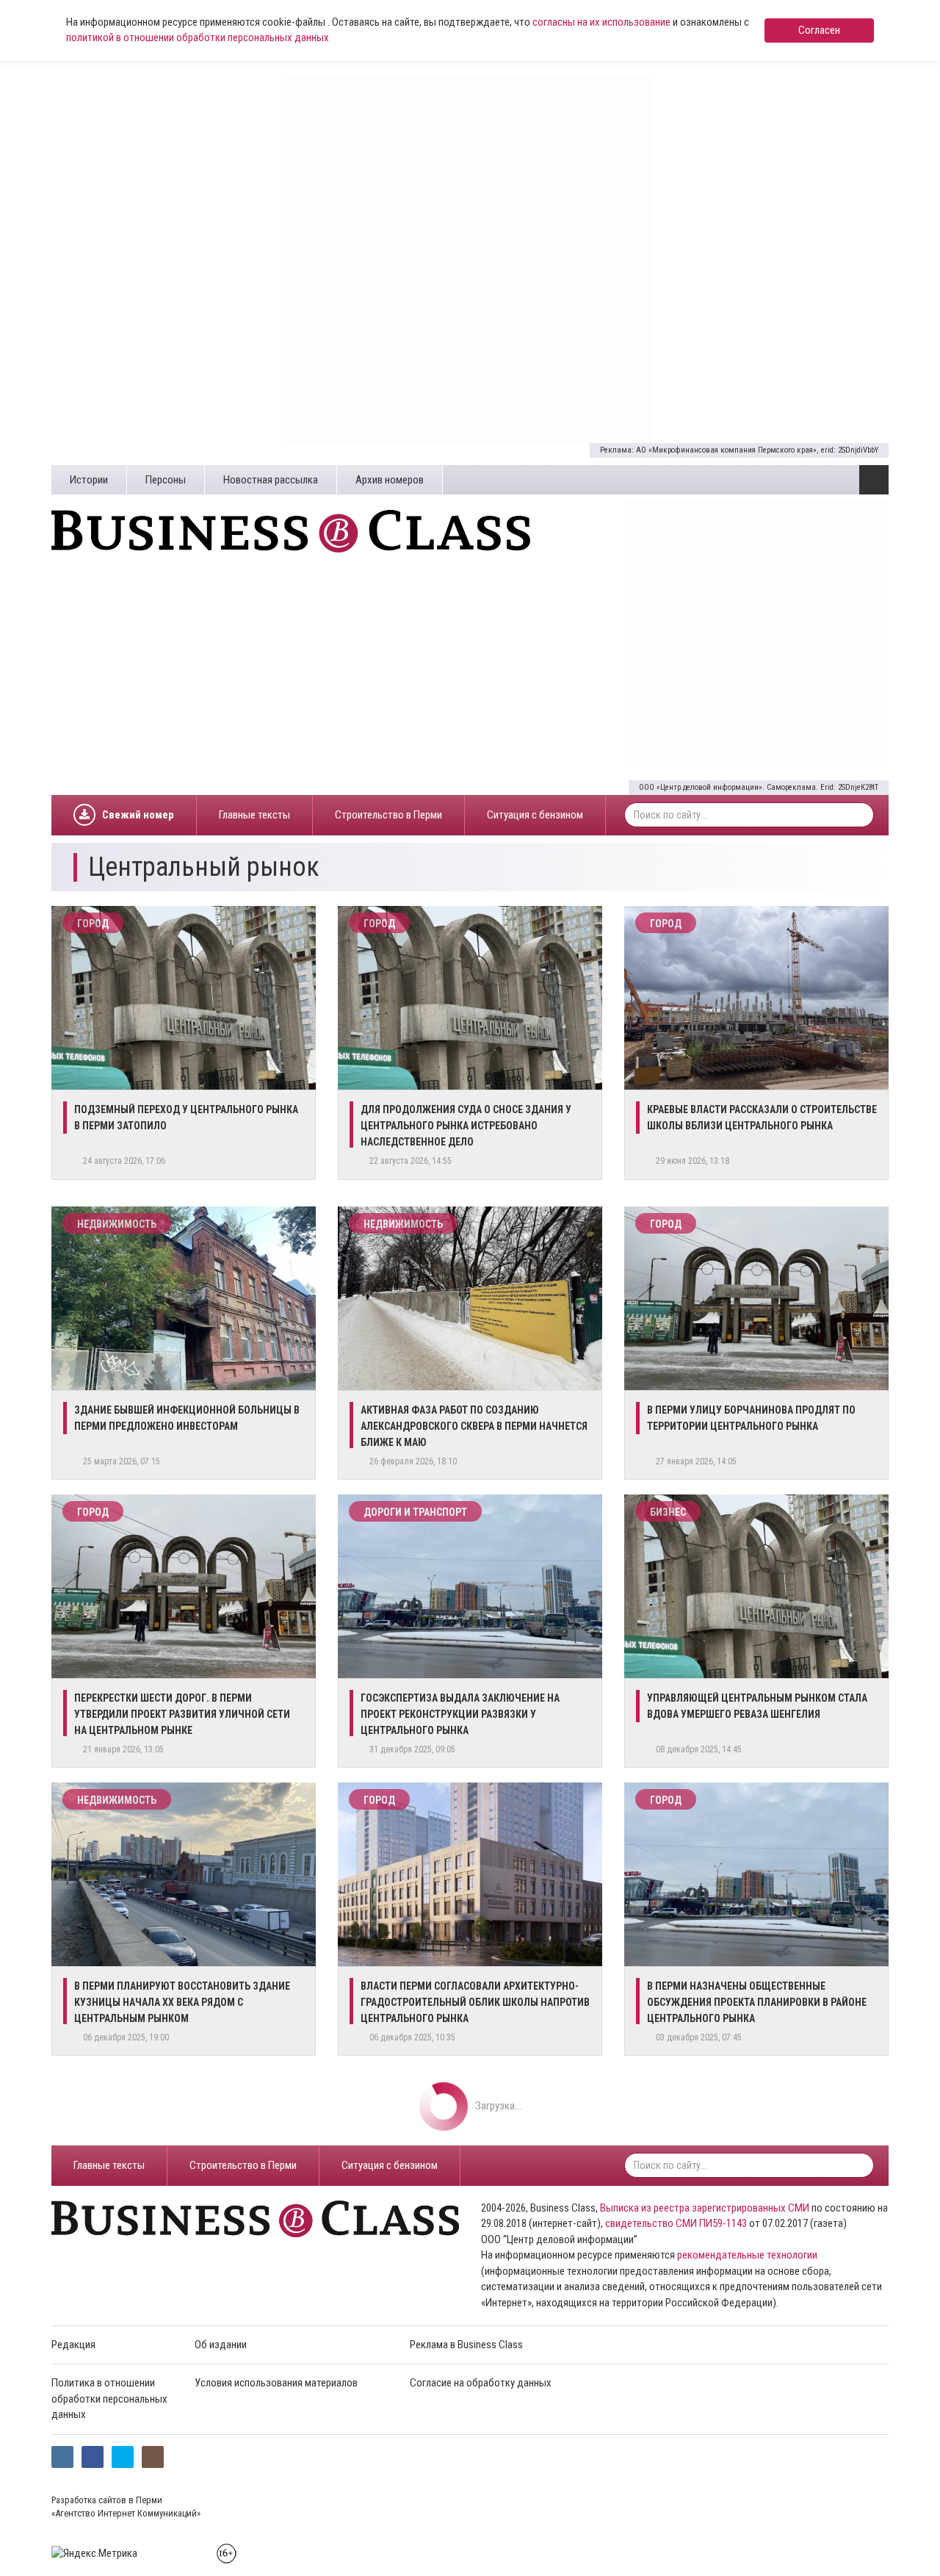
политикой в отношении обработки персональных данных (198, 37)
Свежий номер (138, 815)
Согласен (819, 30)
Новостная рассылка (271, 480)
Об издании (221, 2345)
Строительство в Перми (388, 815)
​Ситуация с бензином (535, 815)
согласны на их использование (601, 22)
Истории (89, 480)
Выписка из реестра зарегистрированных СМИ (705, 2208)
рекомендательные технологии (747, 2255)
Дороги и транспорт (415, 1512)
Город (93, 924)
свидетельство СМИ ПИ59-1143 (676, 2223)
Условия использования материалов (276, 2383)
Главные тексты (254, 815)
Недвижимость (117, 1224)
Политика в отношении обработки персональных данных (109, 2399)
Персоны (166, 480)
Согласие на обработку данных (481, 2383)
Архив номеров (390, 480)
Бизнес (668, 1512)
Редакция (73, 2345)
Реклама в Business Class (466, 2345)
